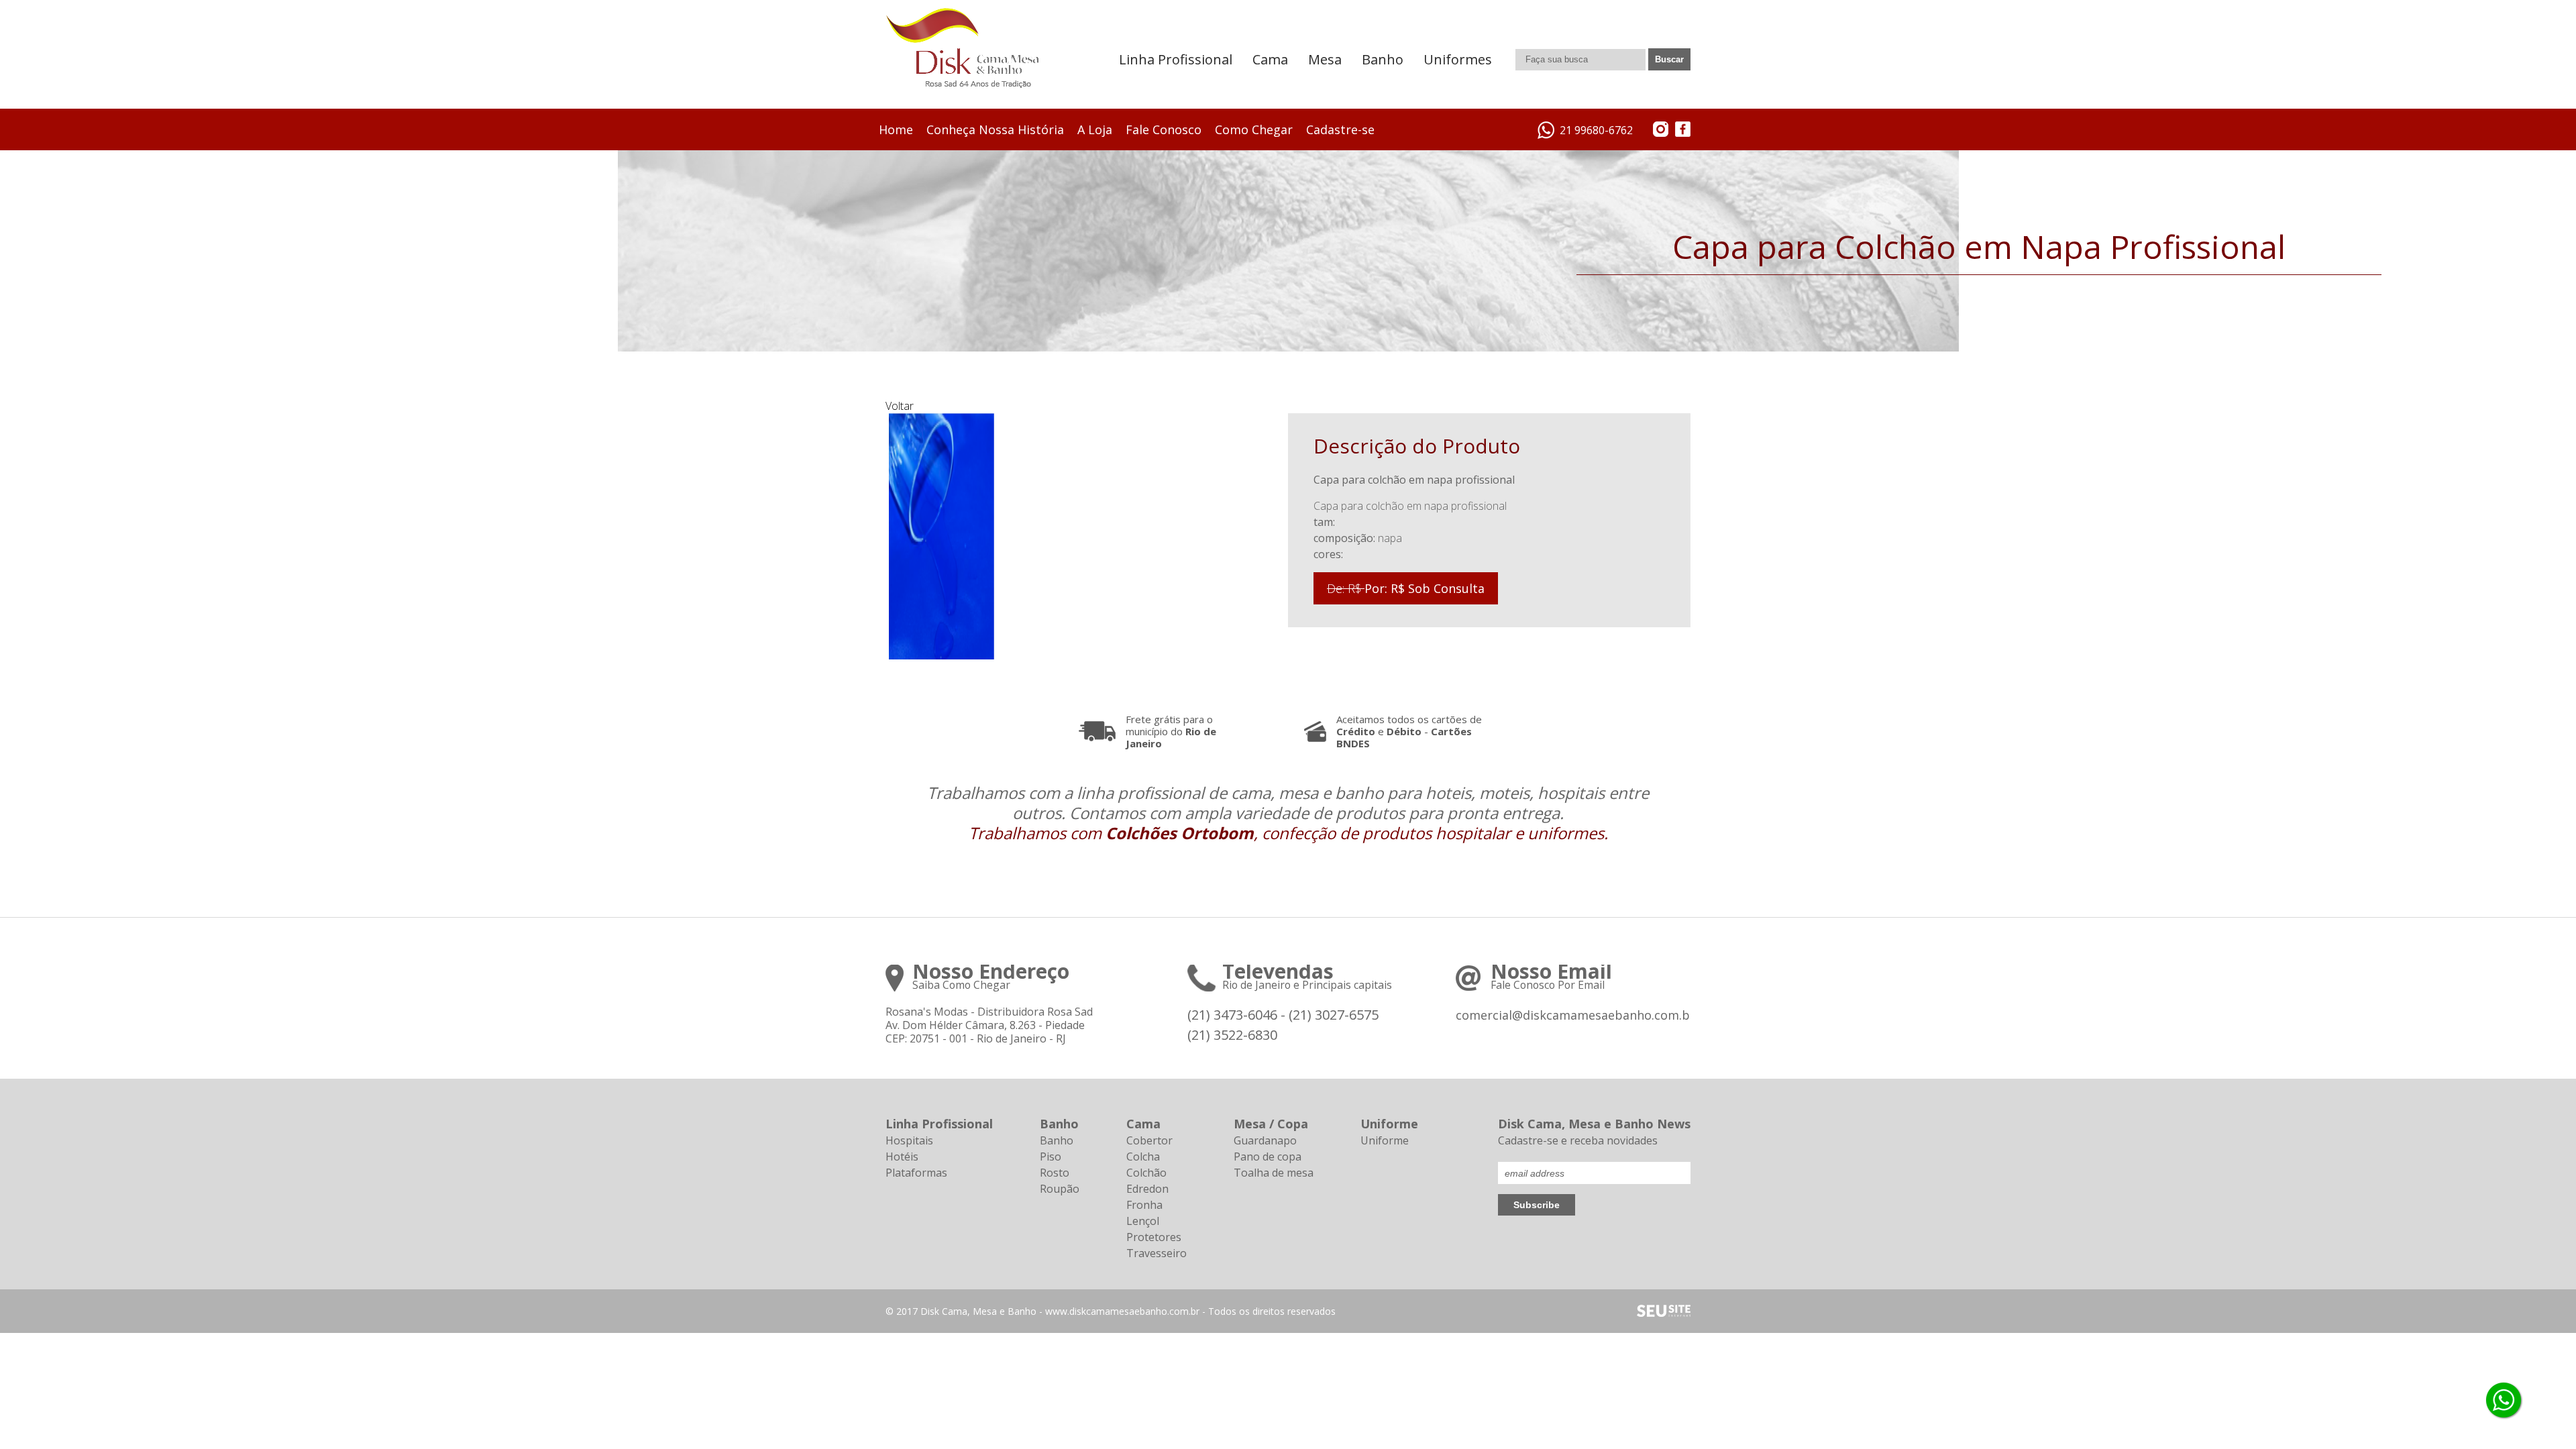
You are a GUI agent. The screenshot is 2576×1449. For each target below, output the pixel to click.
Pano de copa (1268, 1157)
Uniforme (1385, 1140)
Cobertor (1149, 1140)
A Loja (1095, 129)
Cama (1270, 59)
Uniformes (1458, 59)
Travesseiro (1157, 1253)
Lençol (1143, 1221)
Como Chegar (1254, 129)
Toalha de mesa (1274, 1173)
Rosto (1055, 1173)
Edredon (1147, 1189)
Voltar (900, 406)
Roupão (1060, 1189)
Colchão (1146, 1173)
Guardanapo (1265, 1140)
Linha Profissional (1176, 59)
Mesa (1325, 59)
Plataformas (916, 1173)
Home (896, 129)
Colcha (1143, 1157)
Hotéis (902, 1157)
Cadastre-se (1340, 129)
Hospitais (909, 1140)
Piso (1051, 1157)
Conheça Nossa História (995, 129)
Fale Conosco (1164, 129)
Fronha (1144, 1205)
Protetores (1154, 1237)
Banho (1383, 59)
